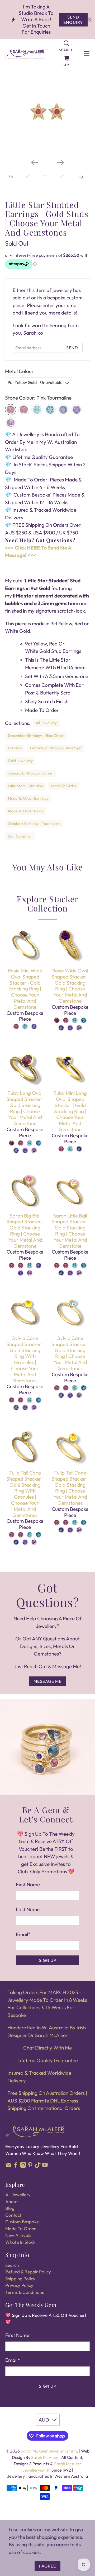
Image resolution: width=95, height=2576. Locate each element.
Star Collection (20, 836)
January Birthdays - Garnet (31, 773)
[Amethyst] (77, 410)
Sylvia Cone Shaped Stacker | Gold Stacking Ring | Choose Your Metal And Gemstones (70, 1353)
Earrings (15, 748)
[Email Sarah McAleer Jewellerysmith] (8, 2166)
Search (12, 2265)
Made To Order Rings (25, 811)
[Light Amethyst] (11, 423)
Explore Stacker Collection (48, 903)
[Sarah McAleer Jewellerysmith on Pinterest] (30, 2166)
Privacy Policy (19, 2285)
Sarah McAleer (45, 2457)
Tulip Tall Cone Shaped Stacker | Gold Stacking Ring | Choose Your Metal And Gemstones (70, 1488)
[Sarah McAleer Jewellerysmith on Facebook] (16, 2166)
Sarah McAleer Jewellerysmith (49, 2451)
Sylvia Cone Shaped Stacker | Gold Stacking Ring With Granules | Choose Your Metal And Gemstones (25, 1359)
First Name (28, 1884)
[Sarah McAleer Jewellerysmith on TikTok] (38, 2166)
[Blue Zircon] (37, 410)
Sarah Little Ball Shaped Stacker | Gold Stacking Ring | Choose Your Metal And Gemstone (70, 1231)
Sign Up (48, 1960)
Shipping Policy (20, 2279)
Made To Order (64, 786)
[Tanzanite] (63, 410)
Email (23, 1934)
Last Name (28, 1909)
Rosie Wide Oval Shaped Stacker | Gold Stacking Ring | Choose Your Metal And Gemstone (70, 986)
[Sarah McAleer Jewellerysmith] (27, 54)
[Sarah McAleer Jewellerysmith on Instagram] (23, 2166)
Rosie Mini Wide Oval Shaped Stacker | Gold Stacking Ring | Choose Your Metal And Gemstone (25, 989)
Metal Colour (19, 371)
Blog (10, 2208)
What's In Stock (20, 2242)
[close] (90, 20)
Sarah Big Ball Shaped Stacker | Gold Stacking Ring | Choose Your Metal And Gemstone (25, 1231)
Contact (13, 2215)
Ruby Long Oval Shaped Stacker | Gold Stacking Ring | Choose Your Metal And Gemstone (25, 1108)
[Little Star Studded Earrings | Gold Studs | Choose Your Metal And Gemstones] (47, 112)
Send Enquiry (73, 20)
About (11, 2201)
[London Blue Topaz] (50, 410)
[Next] (60, 162)
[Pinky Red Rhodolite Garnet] (24, 410)
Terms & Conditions (25, 2292)
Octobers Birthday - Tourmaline (34, 824)
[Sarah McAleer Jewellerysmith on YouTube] (45, 2166)
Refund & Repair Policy (28, 2272)
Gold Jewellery (20, 761)
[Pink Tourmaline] (11, 410)
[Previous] (35, 162)
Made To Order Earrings (28, 798)
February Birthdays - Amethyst (56, 748)
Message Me (47, 1681)
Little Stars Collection (25, 786)
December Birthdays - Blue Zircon (36, 736)
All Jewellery (46, 723)
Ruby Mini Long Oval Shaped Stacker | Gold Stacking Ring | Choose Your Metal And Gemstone (70, 1111)
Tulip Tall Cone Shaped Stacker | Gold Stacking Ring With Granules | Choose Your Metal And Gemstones (25, 1494)
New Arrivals (18, 2235)
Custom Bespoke (22, 2222)
